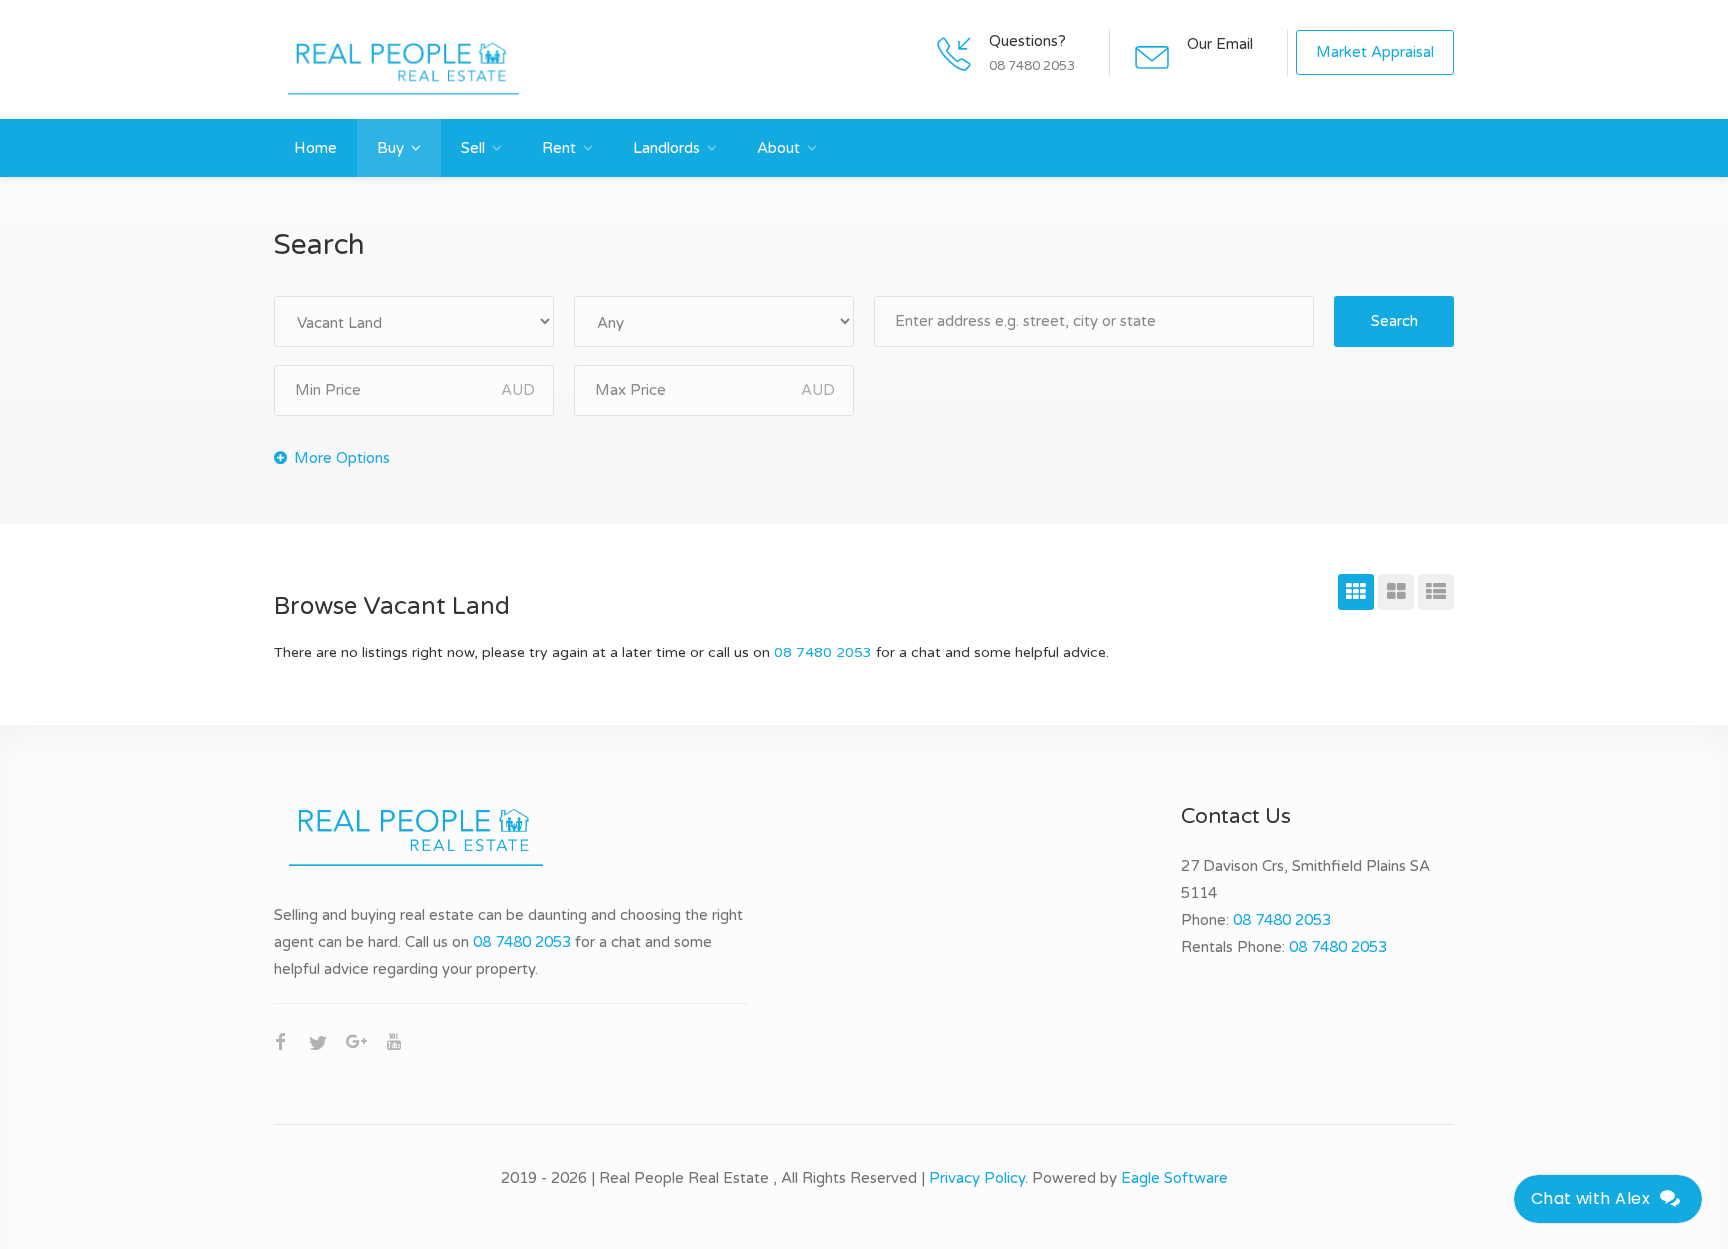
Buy (390, 148)
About (778, 148)
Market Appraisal (1375, 52)
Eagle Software (1174, 1178)
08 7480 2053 (823, 652)
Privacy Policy (977, 1178)
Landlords (666, 148)
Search (1394, 321)
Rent (559, 148)
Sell (473, 148)
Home (315, 148)
